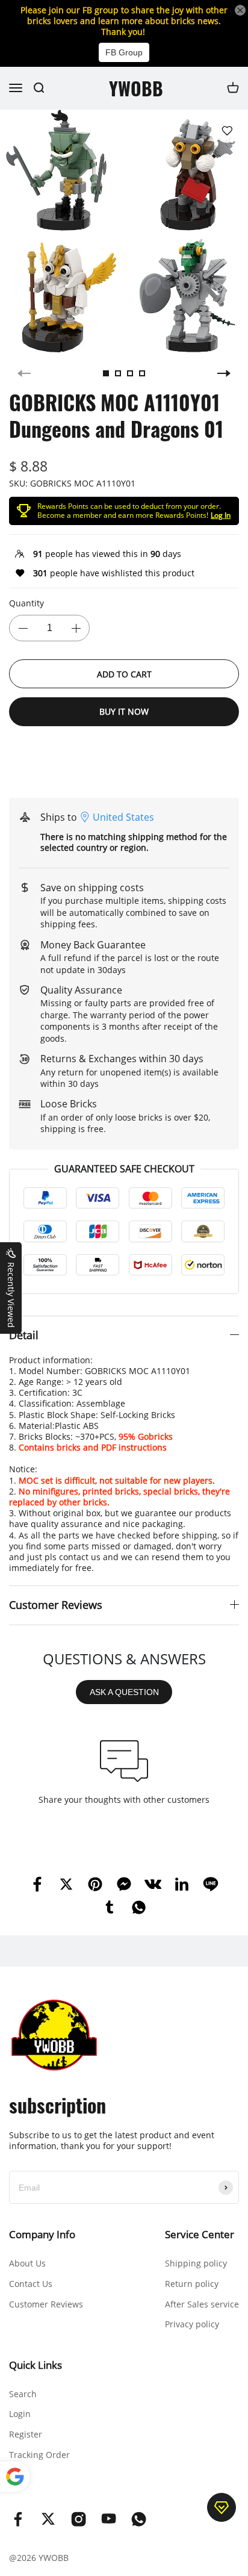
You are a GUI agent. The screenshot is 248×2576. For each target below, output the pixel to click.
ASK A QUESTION (124, 1692)
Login (20, 2414)
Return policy (192, 2284)
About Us (27, 2263)
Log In (221, 515)
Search (23, 2394)
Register (26, 2434)
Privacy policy (192, 2324)
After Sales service (202, 2304)
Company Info (42, 2234)
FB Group (124, 52)
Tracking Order (39, 2455)
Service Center (200, 2234)
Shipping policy (196, 2263)
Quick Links (36, 2365)
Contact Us (31, 2284)
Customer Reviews (46, 2304)
